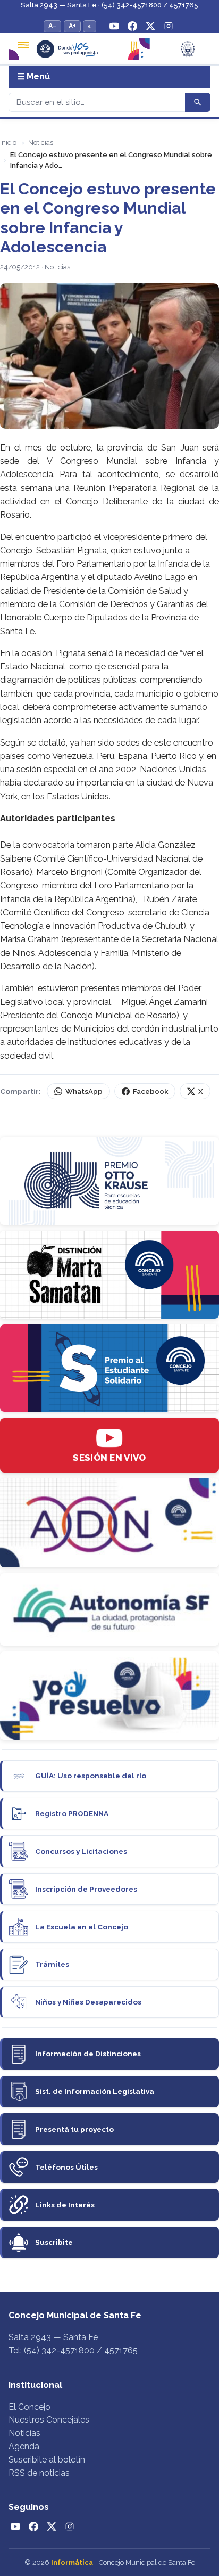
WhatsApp (84, 1091)
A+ (72, 26)
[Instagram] (169, 26)
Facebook (150, 1091)
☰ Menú (33, 76)
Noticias (41, 142)
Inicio (8, 142)
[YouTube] (114, 26)
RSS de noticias (39, 2473)
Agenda (24, 2446)
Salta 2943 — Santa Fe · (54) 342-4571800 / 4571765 (109, 5)
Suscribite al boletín (47, 2460)
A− (52, 26)
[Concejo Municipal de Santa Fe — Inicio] (109, 49)
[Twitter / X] (150, 26)
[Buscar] (198, 102)
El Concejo (30, 2407)
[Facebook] (132, 26)
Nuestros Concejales (49, 2420)
